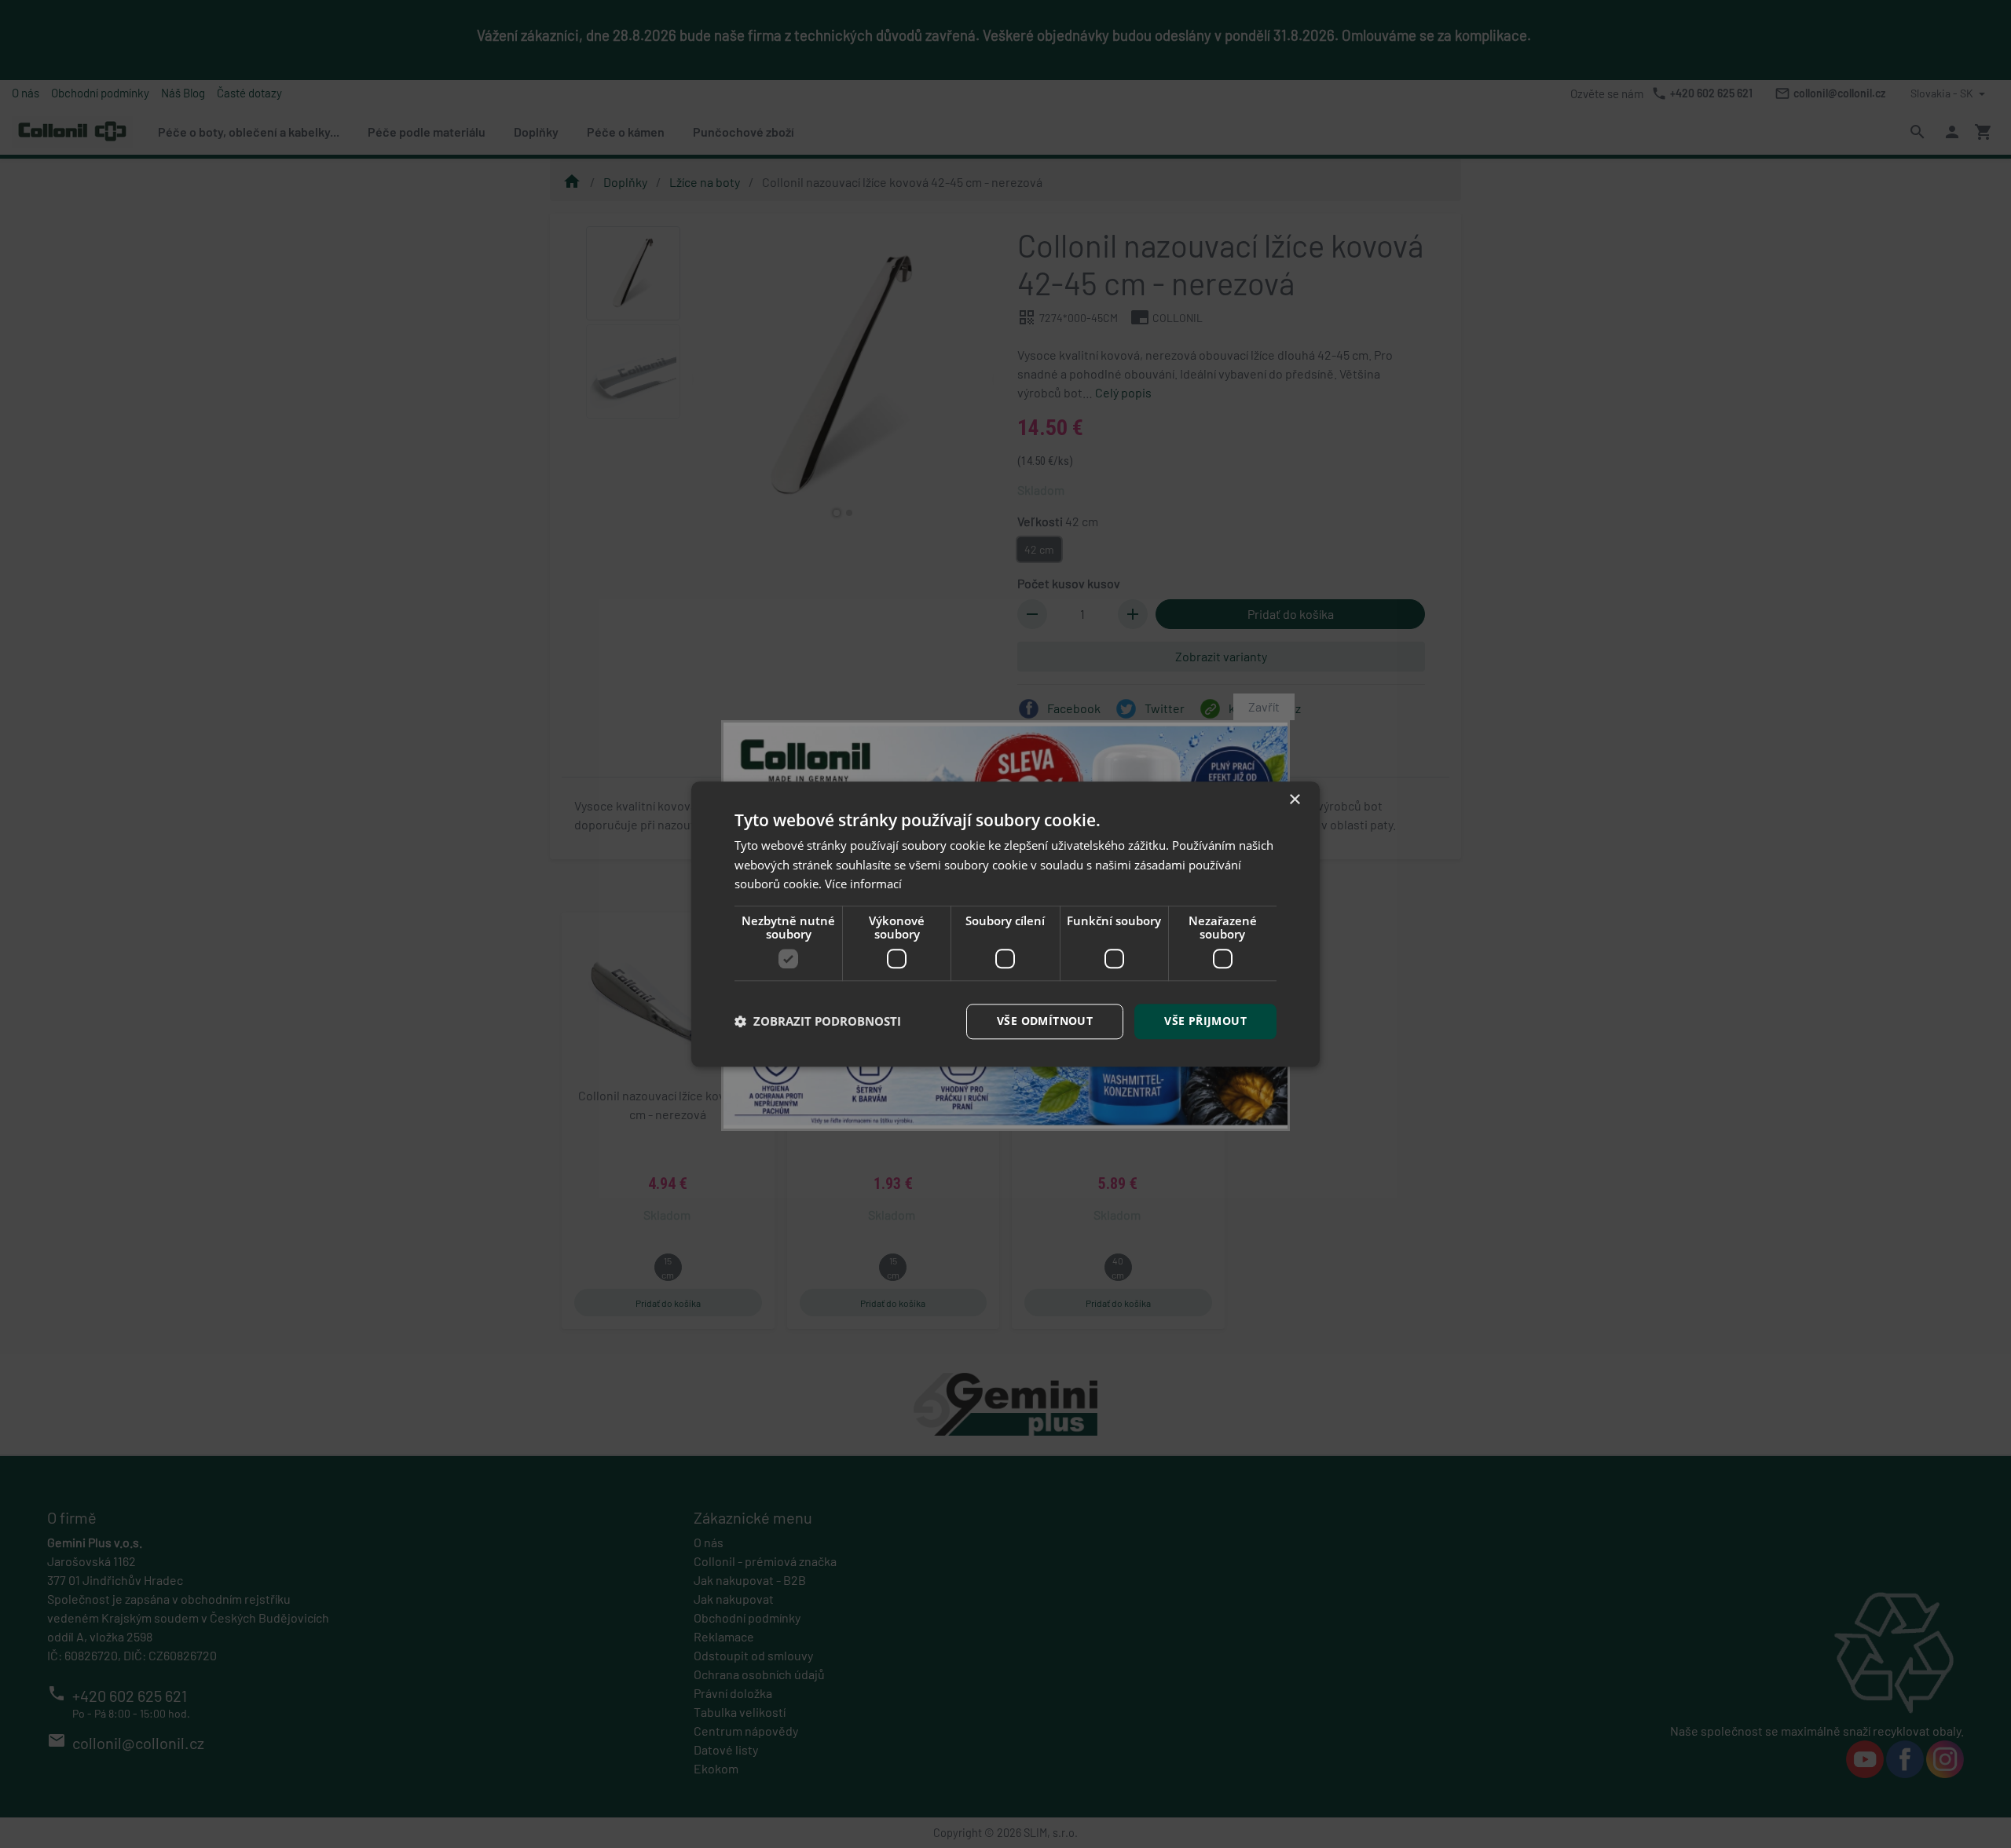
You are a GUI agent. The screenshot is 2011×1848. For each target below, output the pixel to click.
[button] (818, 1022)
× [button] (1294, 800)
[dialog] (1005, 924)
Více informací (863, 884)
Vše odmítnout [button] (1045, 1021)
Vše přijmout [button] (1205, 1021)
